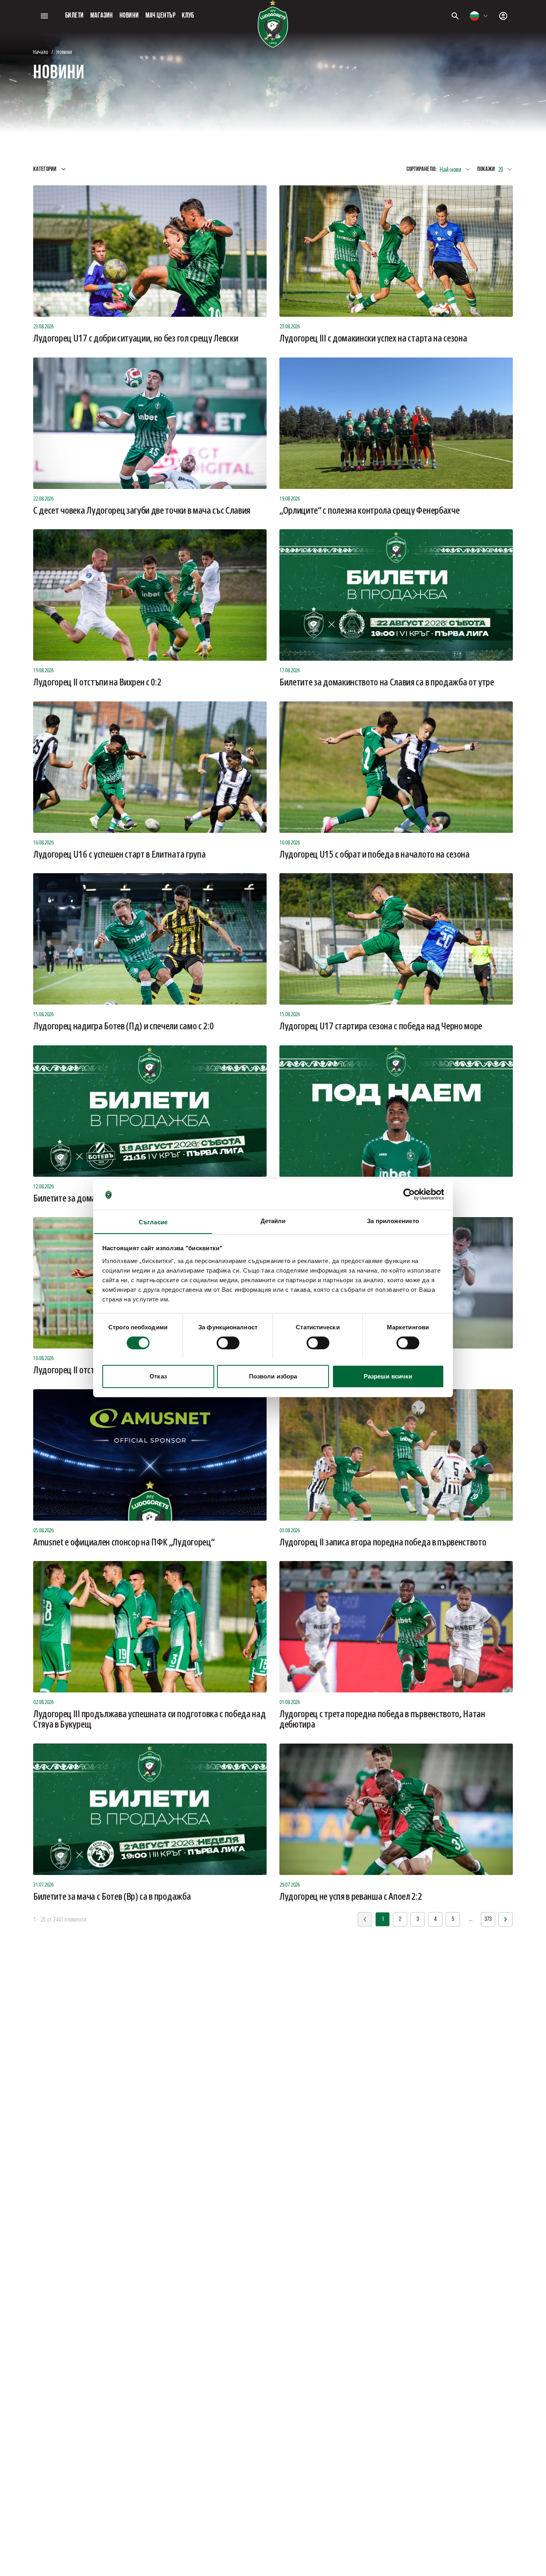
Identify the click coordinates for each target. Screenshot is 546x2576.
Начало (41, 52)
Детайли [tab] (273, 1220)
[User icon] (503, 16)
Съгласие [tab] (153, 1222)
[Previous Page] (506, 1919)
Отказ (158, 1376)
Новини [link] (64, 52)
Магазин (102, 16)
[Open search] (455, 16)
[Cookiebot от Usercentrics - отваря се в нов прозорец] (409, 1194)
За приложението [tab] (393, 1220)
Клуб (188, 16)
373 (488, 1919)
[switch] (228, 1343)
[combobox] (479, 16)
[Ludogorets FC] (273, 24)
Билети (75, 16)
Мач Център (161, 16)
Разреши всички (388, 1376)
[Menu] (44, 16)
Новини (129, 16)
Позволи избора (273, 1376)
